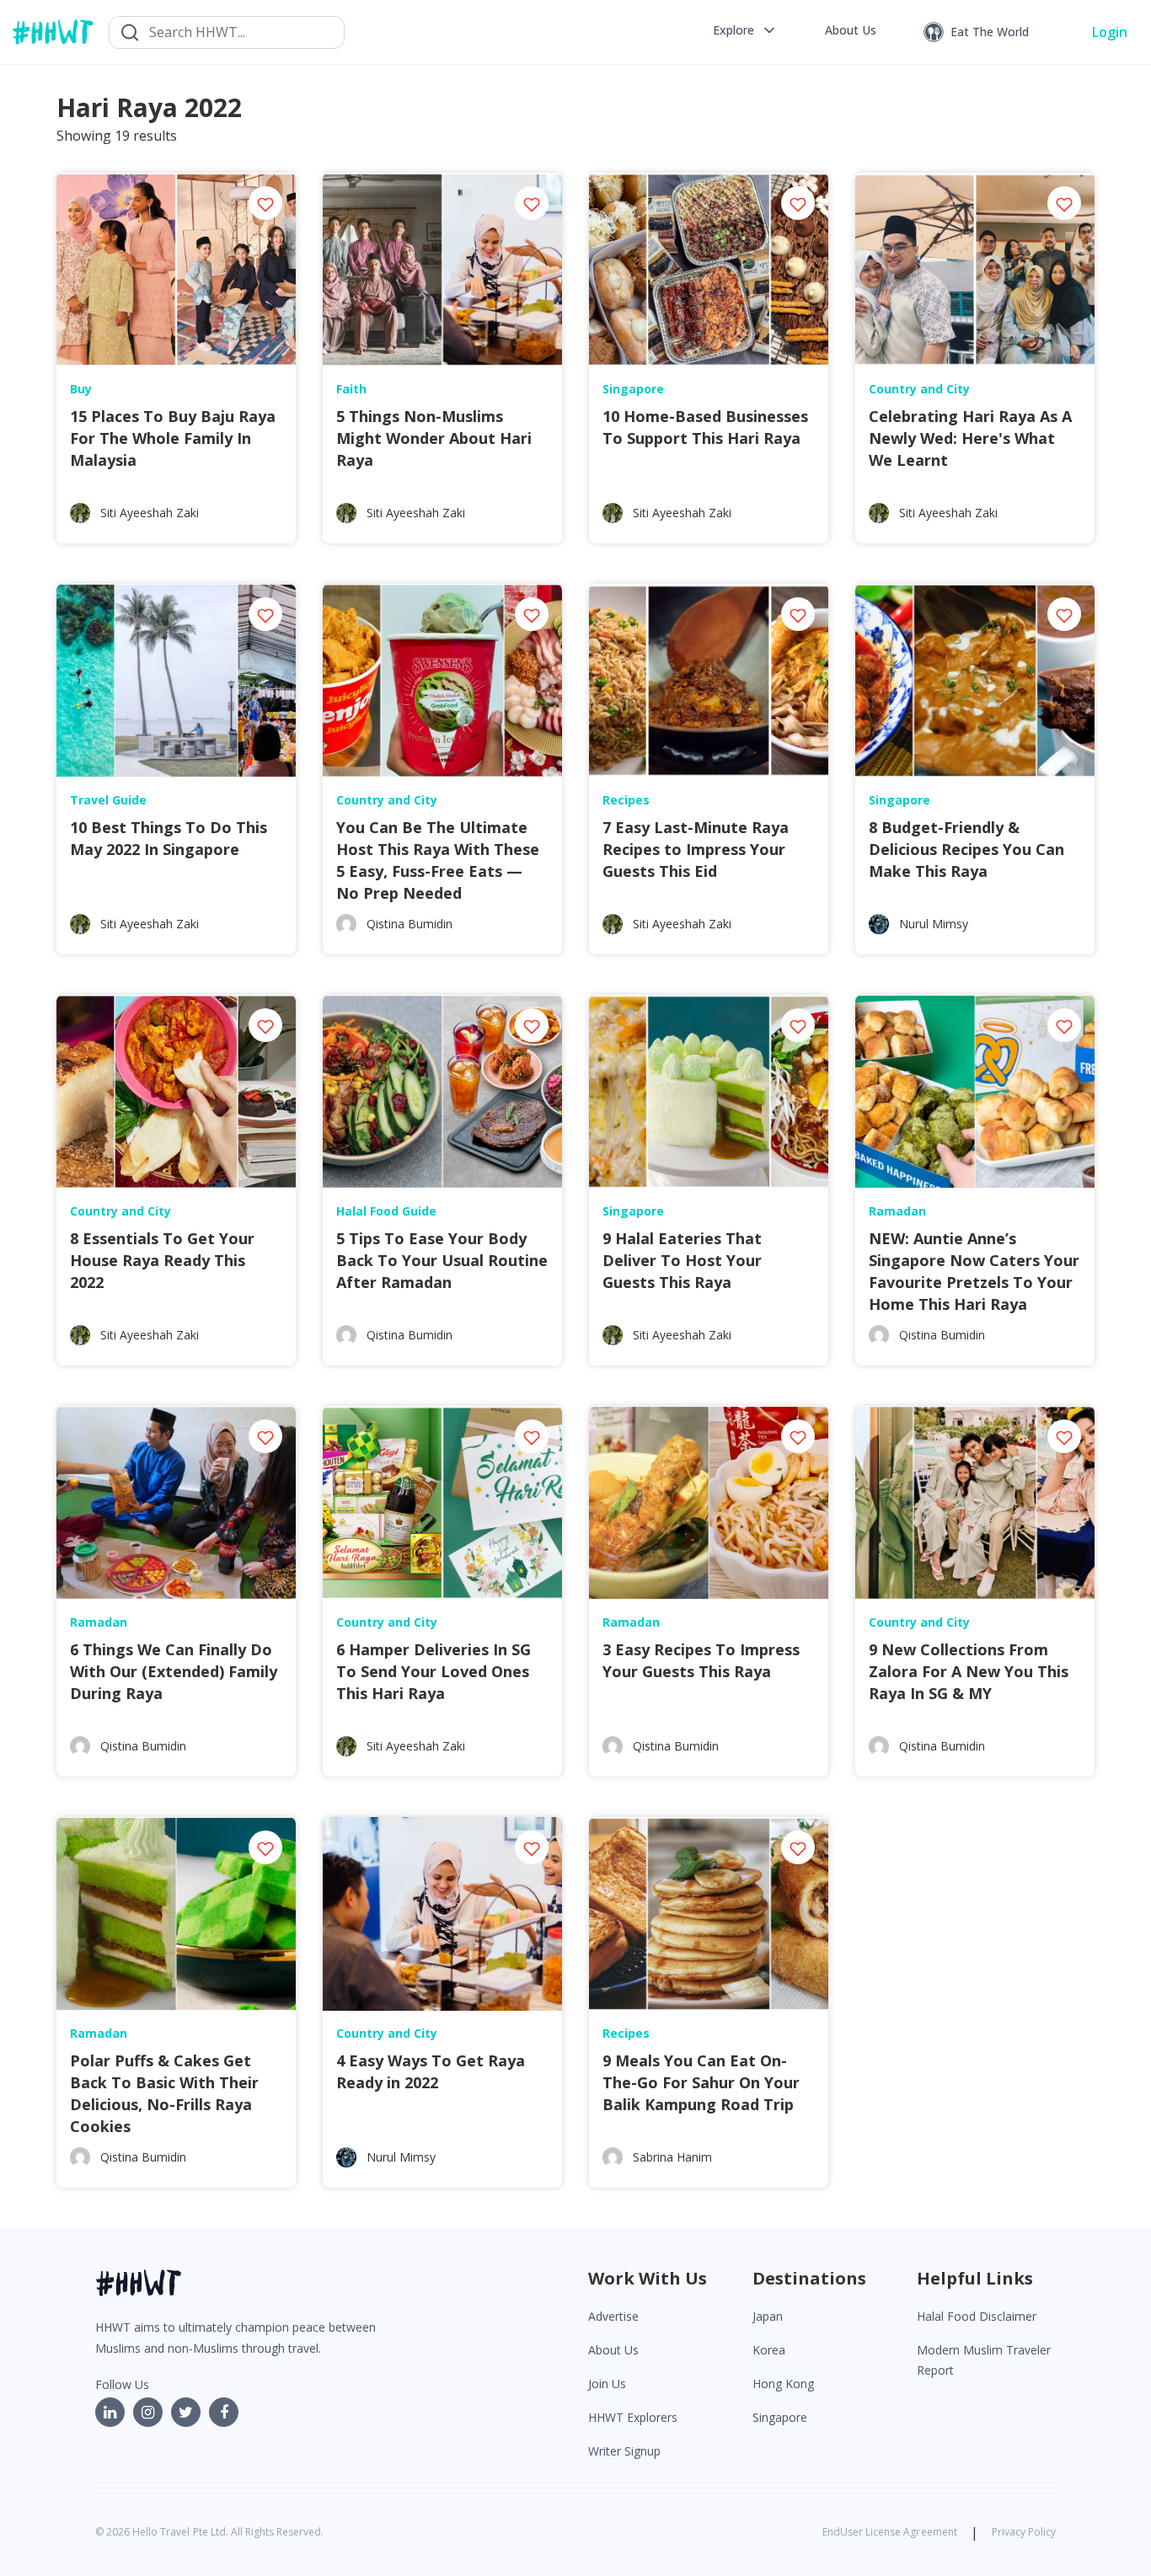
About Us (613, 2350)
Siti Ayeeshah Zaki (150, 513)
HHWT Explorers (633, 2417)
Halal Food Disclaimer (977, 2316)
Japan (768, 2316)
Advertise (613, 2316)
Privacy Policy (1024, 2532)
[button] (745, 30)
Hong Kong (783, 2384)
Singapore (780, 2417)
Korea (769, 2350)
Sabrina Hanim (672, 2157)
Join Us (607, 2384)
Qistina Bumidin (410, 924)
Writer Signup (624, 2451)
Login (1110, 32)
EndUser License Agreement (890, 2532)
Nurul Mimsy (934, 924)
